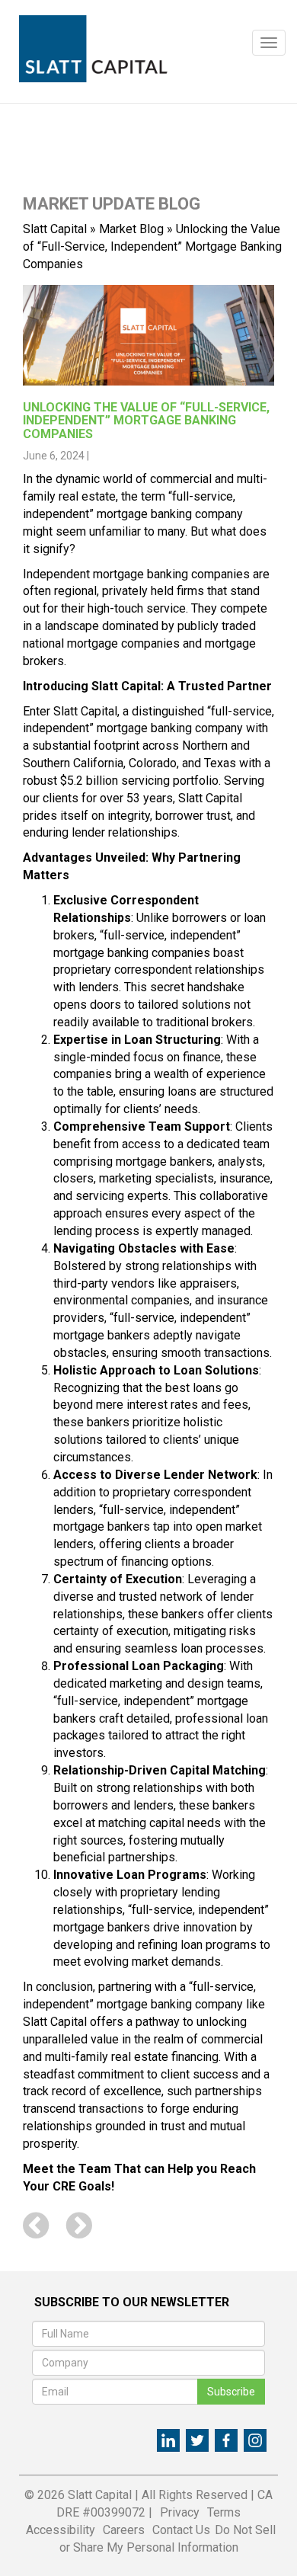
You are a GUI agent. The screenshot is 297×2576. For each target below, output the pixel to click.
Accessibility (61, 2530)
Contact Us (181, 2530)
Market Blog (131, 229)
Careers (124, 2530)
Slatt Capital (55, 229)
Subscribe (231, 2392)
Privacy (180, 2512)
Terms (224, 2512)
